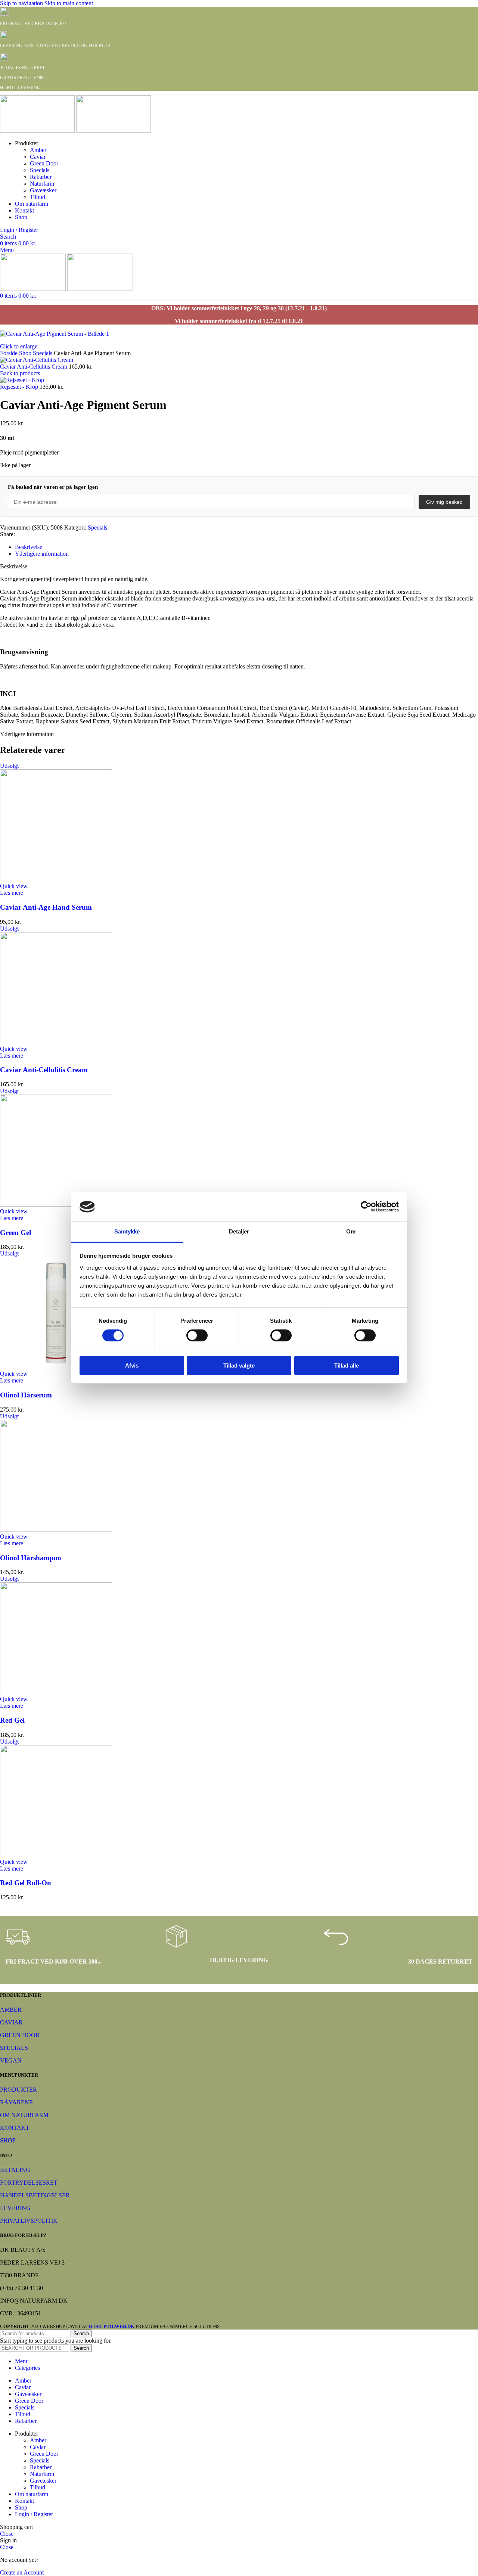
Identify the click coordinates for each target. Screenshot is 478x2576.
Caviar (38, 157)
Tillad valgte (239, 1365)
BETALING (15, 2170)
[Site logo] (38, 131)
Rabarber (41, 177)
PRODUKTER (18, 2090)
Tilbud (38, 197)
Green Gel (15, 1233)
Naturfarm (42, 184)
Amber (38, 150)
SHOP (8, 2140)
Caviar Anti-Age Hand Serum (46, 907)
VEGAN (11, 2060)
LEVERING (15, 2208)
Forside (10, 353)
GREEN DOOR (20, 2035)
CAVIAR (11, 2022)
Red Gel (12, 1720)
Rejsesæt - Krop (20, 387)
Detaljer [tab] (239, 1231)
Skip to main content (69, 3)
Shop (26, 353)
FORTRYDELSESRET (29, 2183)
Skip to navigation (22, 3)
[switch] (197, 1335)
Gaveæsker (43, 190)
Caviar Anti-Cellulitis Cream (34, 367)
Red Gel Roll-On (26, 1883)
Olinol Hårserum (26, 1395)
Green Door (44, 163)
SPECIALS (14, 2048)
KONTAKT (15, 2128)
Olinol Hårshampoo (31, 1558)
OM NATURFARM (24, 2115)
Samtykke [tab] (127, 1231)
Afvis (132, 1365)
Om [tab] (351, 1231)
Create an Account (22, 2572)
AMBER (11, 2010)
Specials (40, 170)
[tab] (29, 547)
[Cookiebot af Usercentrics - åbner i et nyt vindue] (366, 1207)
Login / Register (34, 2514)
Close (7, 2534)
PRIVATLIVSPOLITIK (29, 2221)
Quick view (14, 886)
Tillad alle (347, 1365)
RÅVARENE (16, 2102)
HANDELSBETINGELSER (35, 2195)
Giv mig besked (444, 502)
